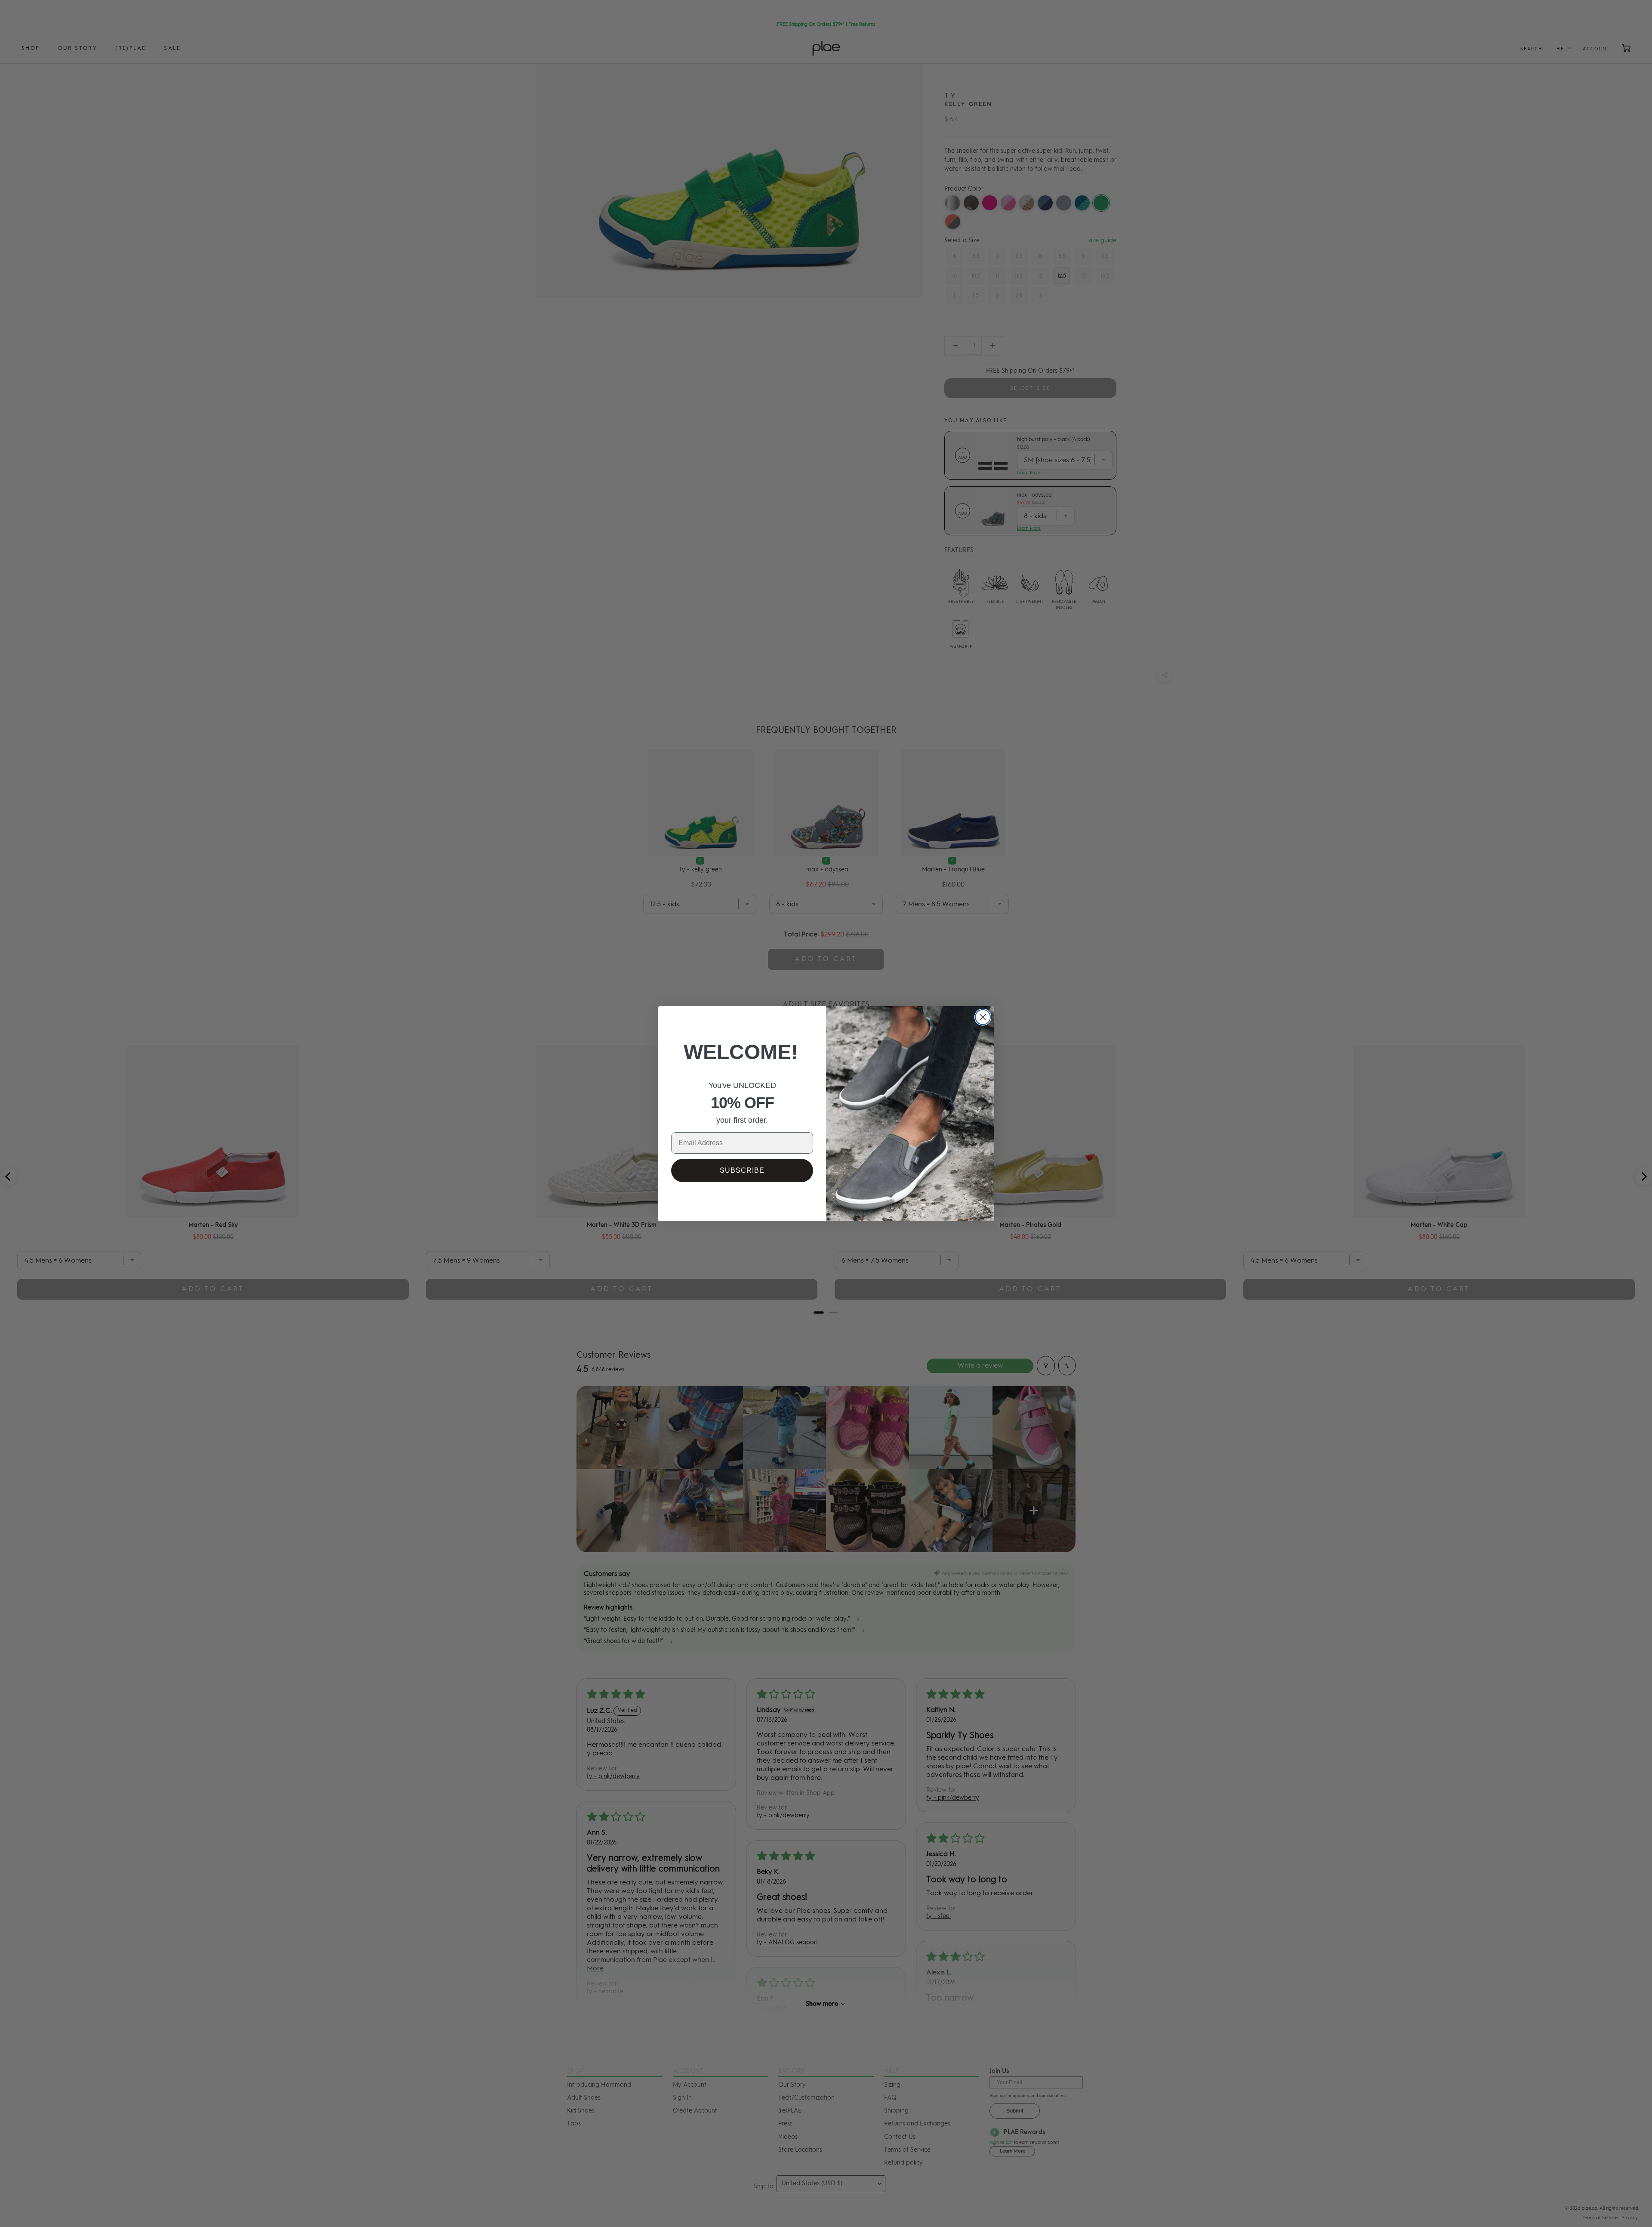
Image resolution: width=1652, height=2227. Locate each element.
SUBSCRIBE (742, 1170)
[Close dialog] (983, 1017)
